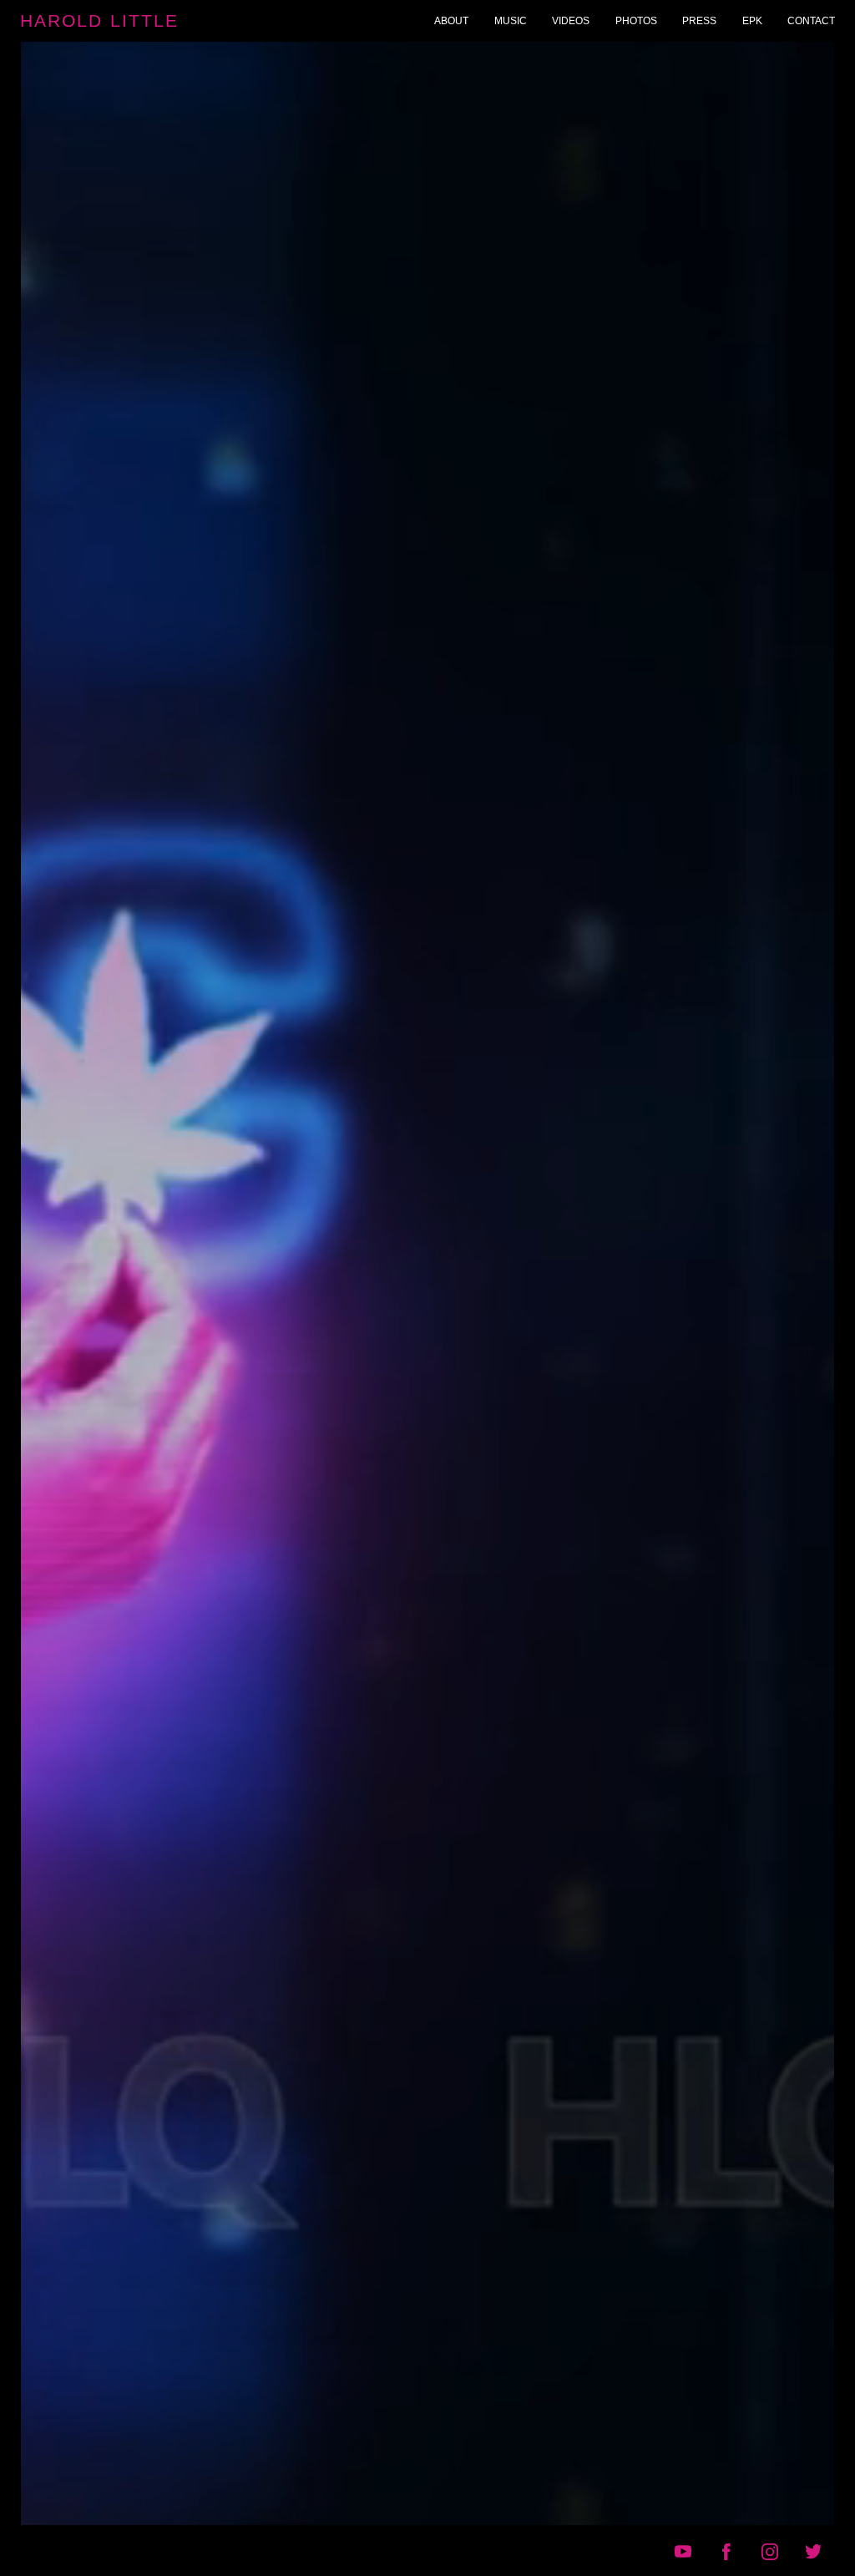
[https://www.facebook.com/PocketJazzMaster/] (726, 2552)
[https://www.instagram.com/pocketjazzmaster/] (770, 2552)
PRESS (699, 21)
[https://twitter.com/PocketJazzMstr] (813, 2552)
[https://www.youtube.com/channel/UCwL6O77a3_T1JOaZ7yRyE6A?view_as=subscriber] (683, 2552)
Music (511, 21)
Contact (811, 21)
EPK (752, 21)
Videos (571, 21)
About (451, 21)
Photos (636, 21)
